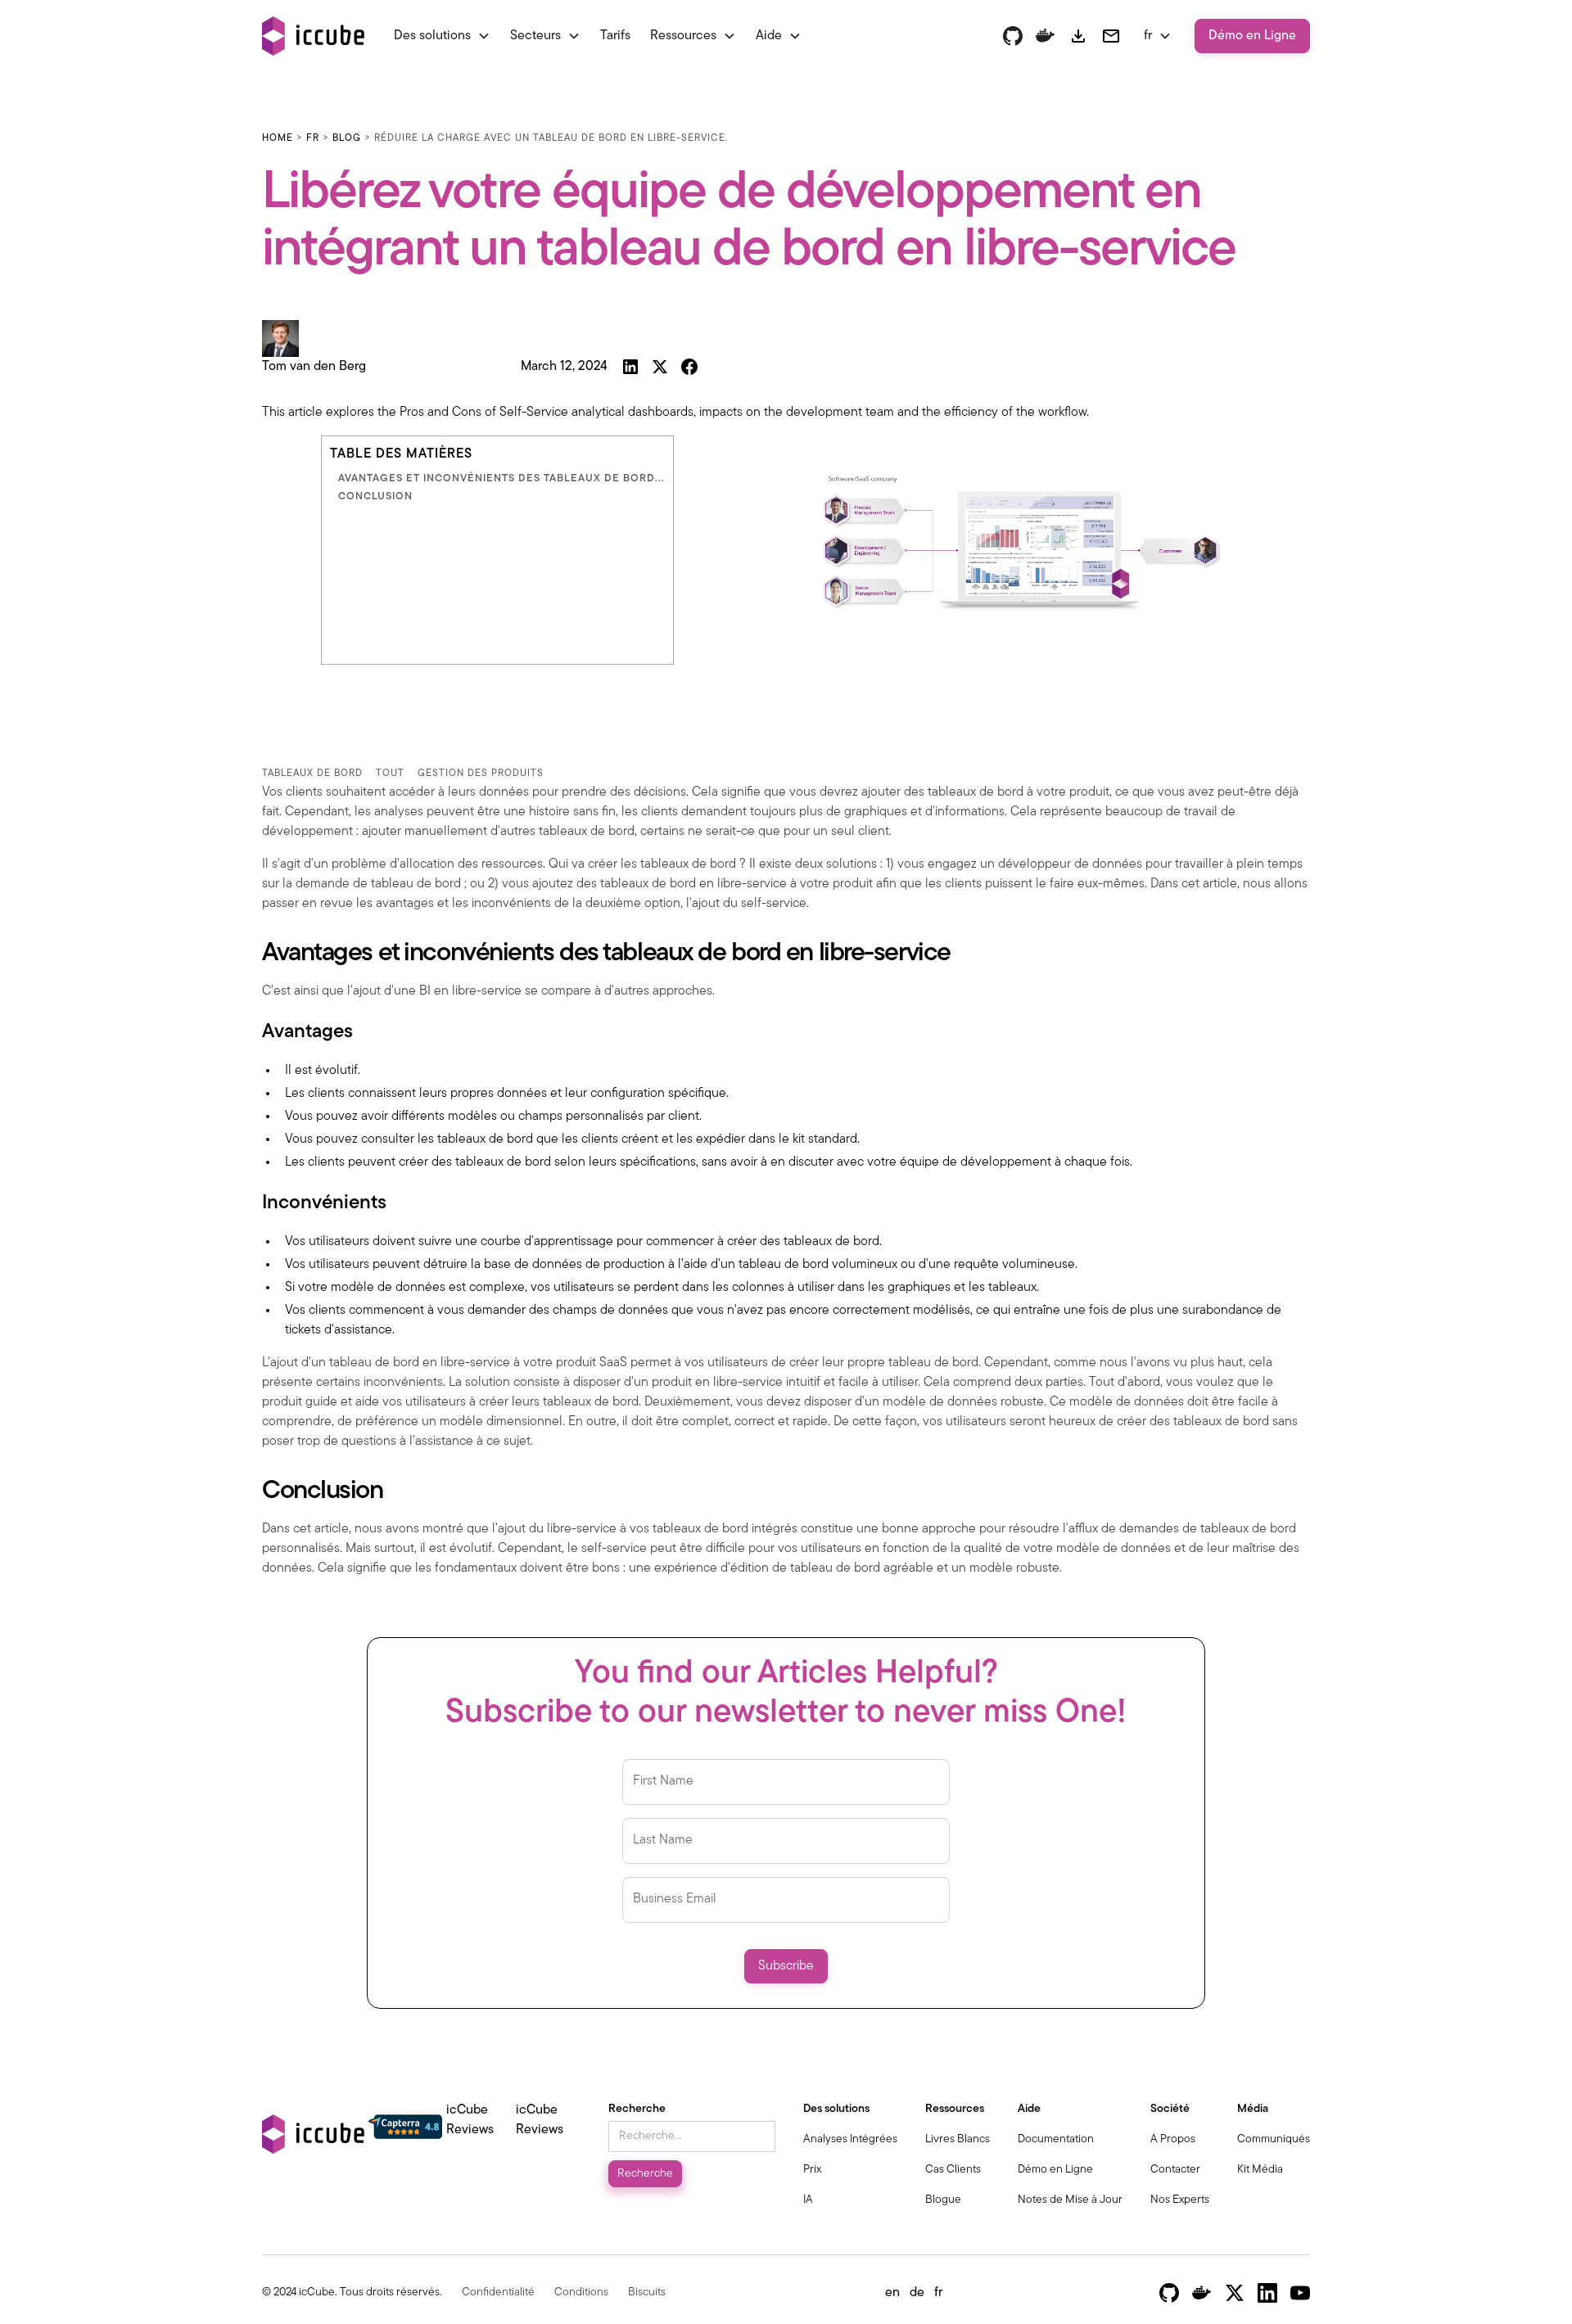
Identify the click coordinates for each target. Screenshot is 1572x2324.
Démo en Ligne (1252, 36)
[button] (442, 36)
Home (278, 138)
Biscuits (647, 2292)
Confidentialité (498, 2292)
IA (808, 2200)
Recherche (637, 2109)
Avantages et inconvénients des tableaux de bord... (501, 478)
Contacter (1175, 2170)
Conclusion (375, 496)
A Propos (1173, 2139)
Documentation (1056, 2139)
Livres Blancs (958, 2139)
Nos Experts (1180, 2200)
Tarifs (615, 36)
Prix (812, 2170)
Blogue (943, 2200)
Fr (313, 138)
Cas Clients (953, 2170)
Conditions (581, 2292)
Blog (347, 138)
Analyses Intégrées (850, 2139)
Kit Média (1260, 2170)
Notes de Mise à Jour (1070, 2200)
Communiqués (1274, 2139)
